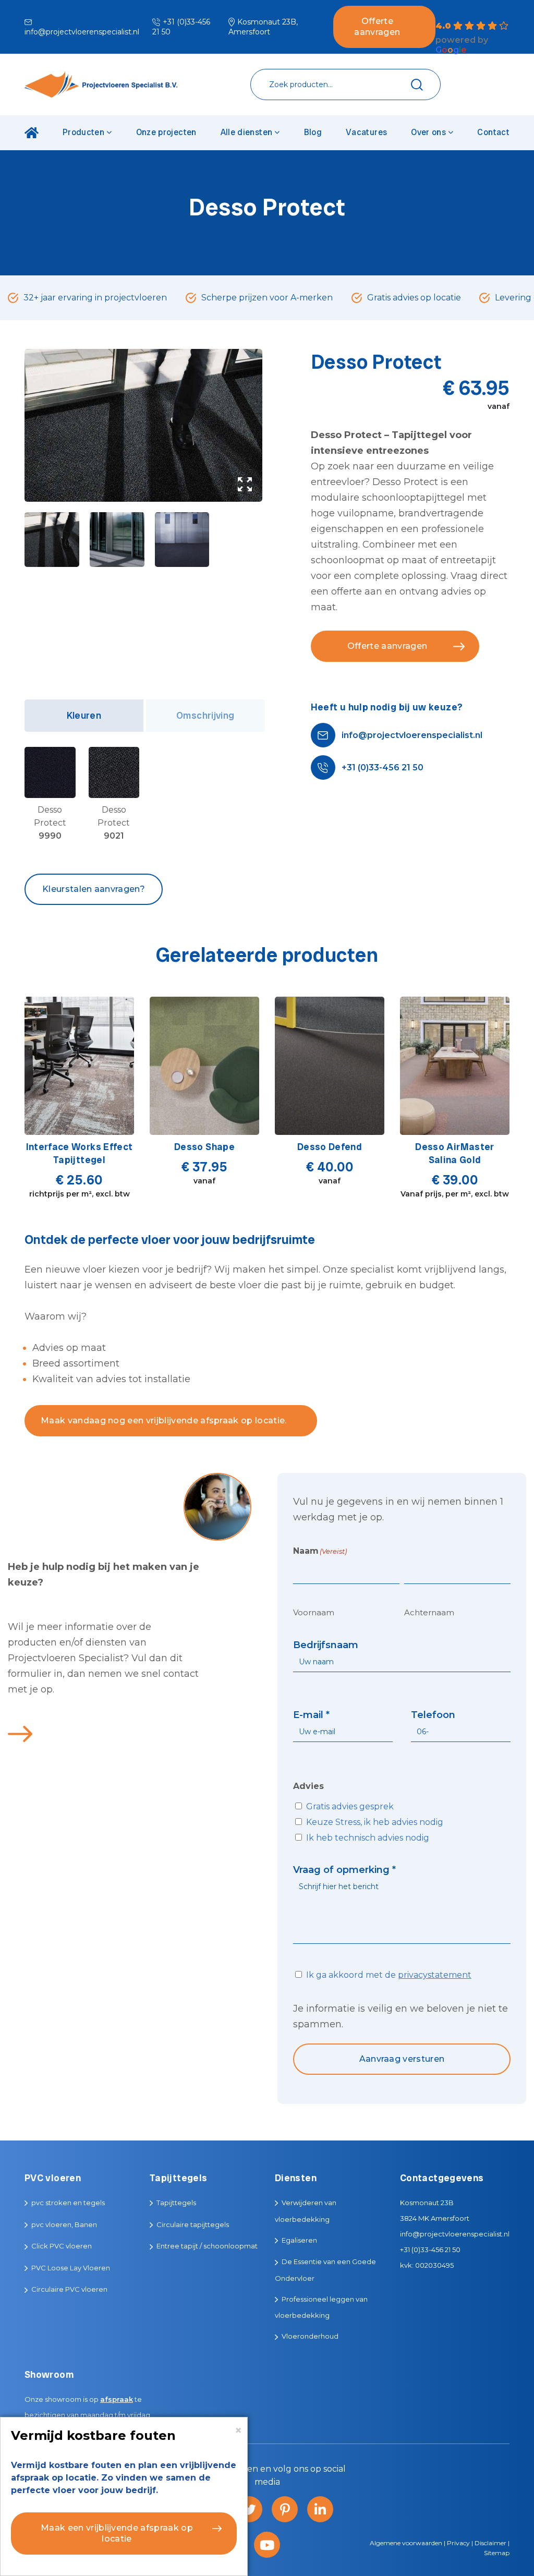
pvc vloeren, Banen (64, 2224)
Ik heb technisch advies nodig (368, 1838)
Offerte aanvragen (377, 27)
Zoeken (417, 85)
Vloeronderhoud (310, 2336)
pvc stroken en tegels (68, 2203)
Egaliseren (299, 2240)
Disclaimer (490, 2543)
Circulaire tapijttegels (193, 2224)
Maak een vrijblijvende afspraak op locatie (117, 2533)
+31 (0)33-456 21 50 (383, 767)
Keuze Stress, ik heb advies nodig (375, 1822)
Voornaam (314, 1612)
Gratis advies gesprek (350, 1806)
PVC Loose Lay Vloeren (71, 2268)
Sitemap (497, 2553)
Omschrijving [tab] (205, 715)
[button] (245, 484)
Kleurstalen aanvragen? (94, 889)
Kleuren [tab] (84, 715)
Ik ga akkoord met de (389, 1975)
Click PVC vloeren (62, 2246)
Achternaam (429, 1612)
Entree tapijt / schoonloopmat (207, 2246)
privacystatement (435, 1975)
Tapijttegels (176, 2203)
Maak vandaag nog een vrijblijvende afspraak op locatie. (164, 1420)
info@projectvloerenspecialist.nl (412, 735)
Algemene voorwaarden (406, 2543)
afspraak (117, 2399)
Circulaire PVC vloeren (69, 2289)
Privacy (458, 2543)
